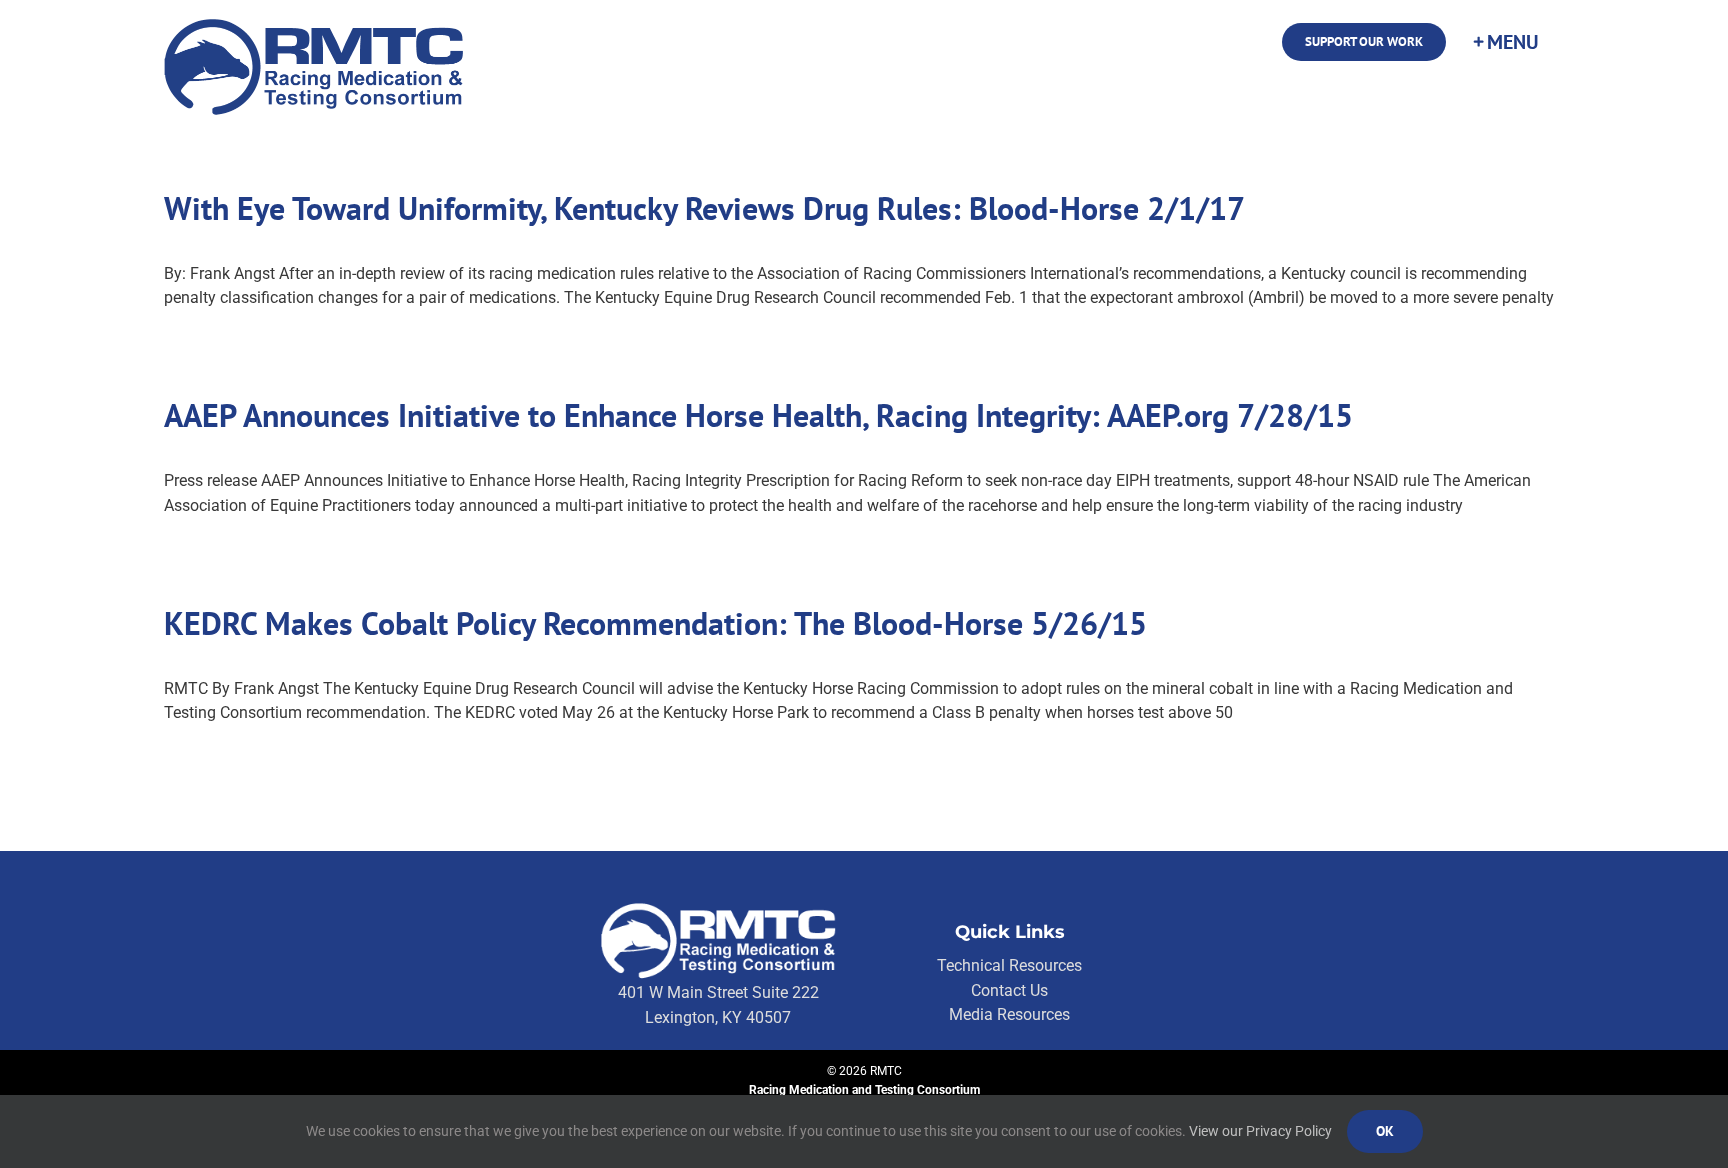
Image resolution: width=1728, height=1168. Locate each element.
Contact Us (1009, 990)
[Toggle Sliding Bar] (1505, 42)
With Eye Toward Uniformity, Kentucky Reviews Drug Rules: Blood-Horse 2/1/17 (704, 208)
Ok (1385, 1131)
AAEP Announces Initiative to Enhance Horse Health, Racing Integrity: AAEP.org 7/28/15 (758, 415)
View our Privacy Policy (1260, 1131)
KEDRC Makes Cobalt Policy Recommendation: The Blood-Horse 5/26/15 (655, 623)
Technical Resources (1009, 965)
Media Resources (1009, 1014)
